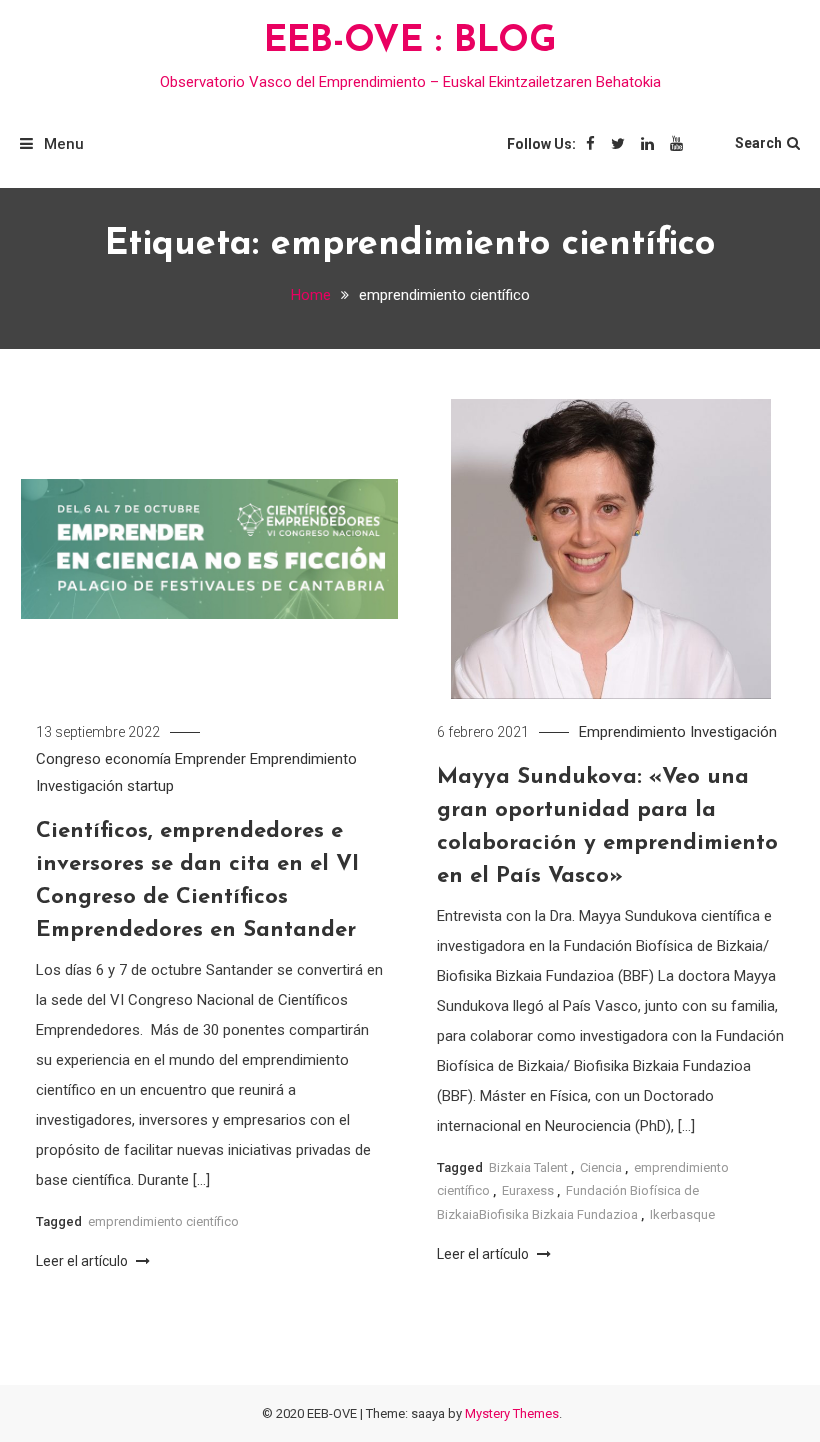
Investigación (79, 786)
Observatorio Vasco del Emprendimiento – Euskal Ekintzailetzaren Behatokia (410, 82)
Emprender (210, 759)
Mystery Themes (512, 1413)
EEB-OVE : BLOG (410, 42)
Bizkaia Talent (528, 1167)
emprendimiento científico (163, 1221)
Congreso (68, 759)
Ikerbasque (682, 1214)
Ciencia (601, 1167)
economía (138, 759)
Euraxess (528, 1190)
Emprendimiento (303, 759)
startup (150, 786)
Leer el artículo (83, 1261)
